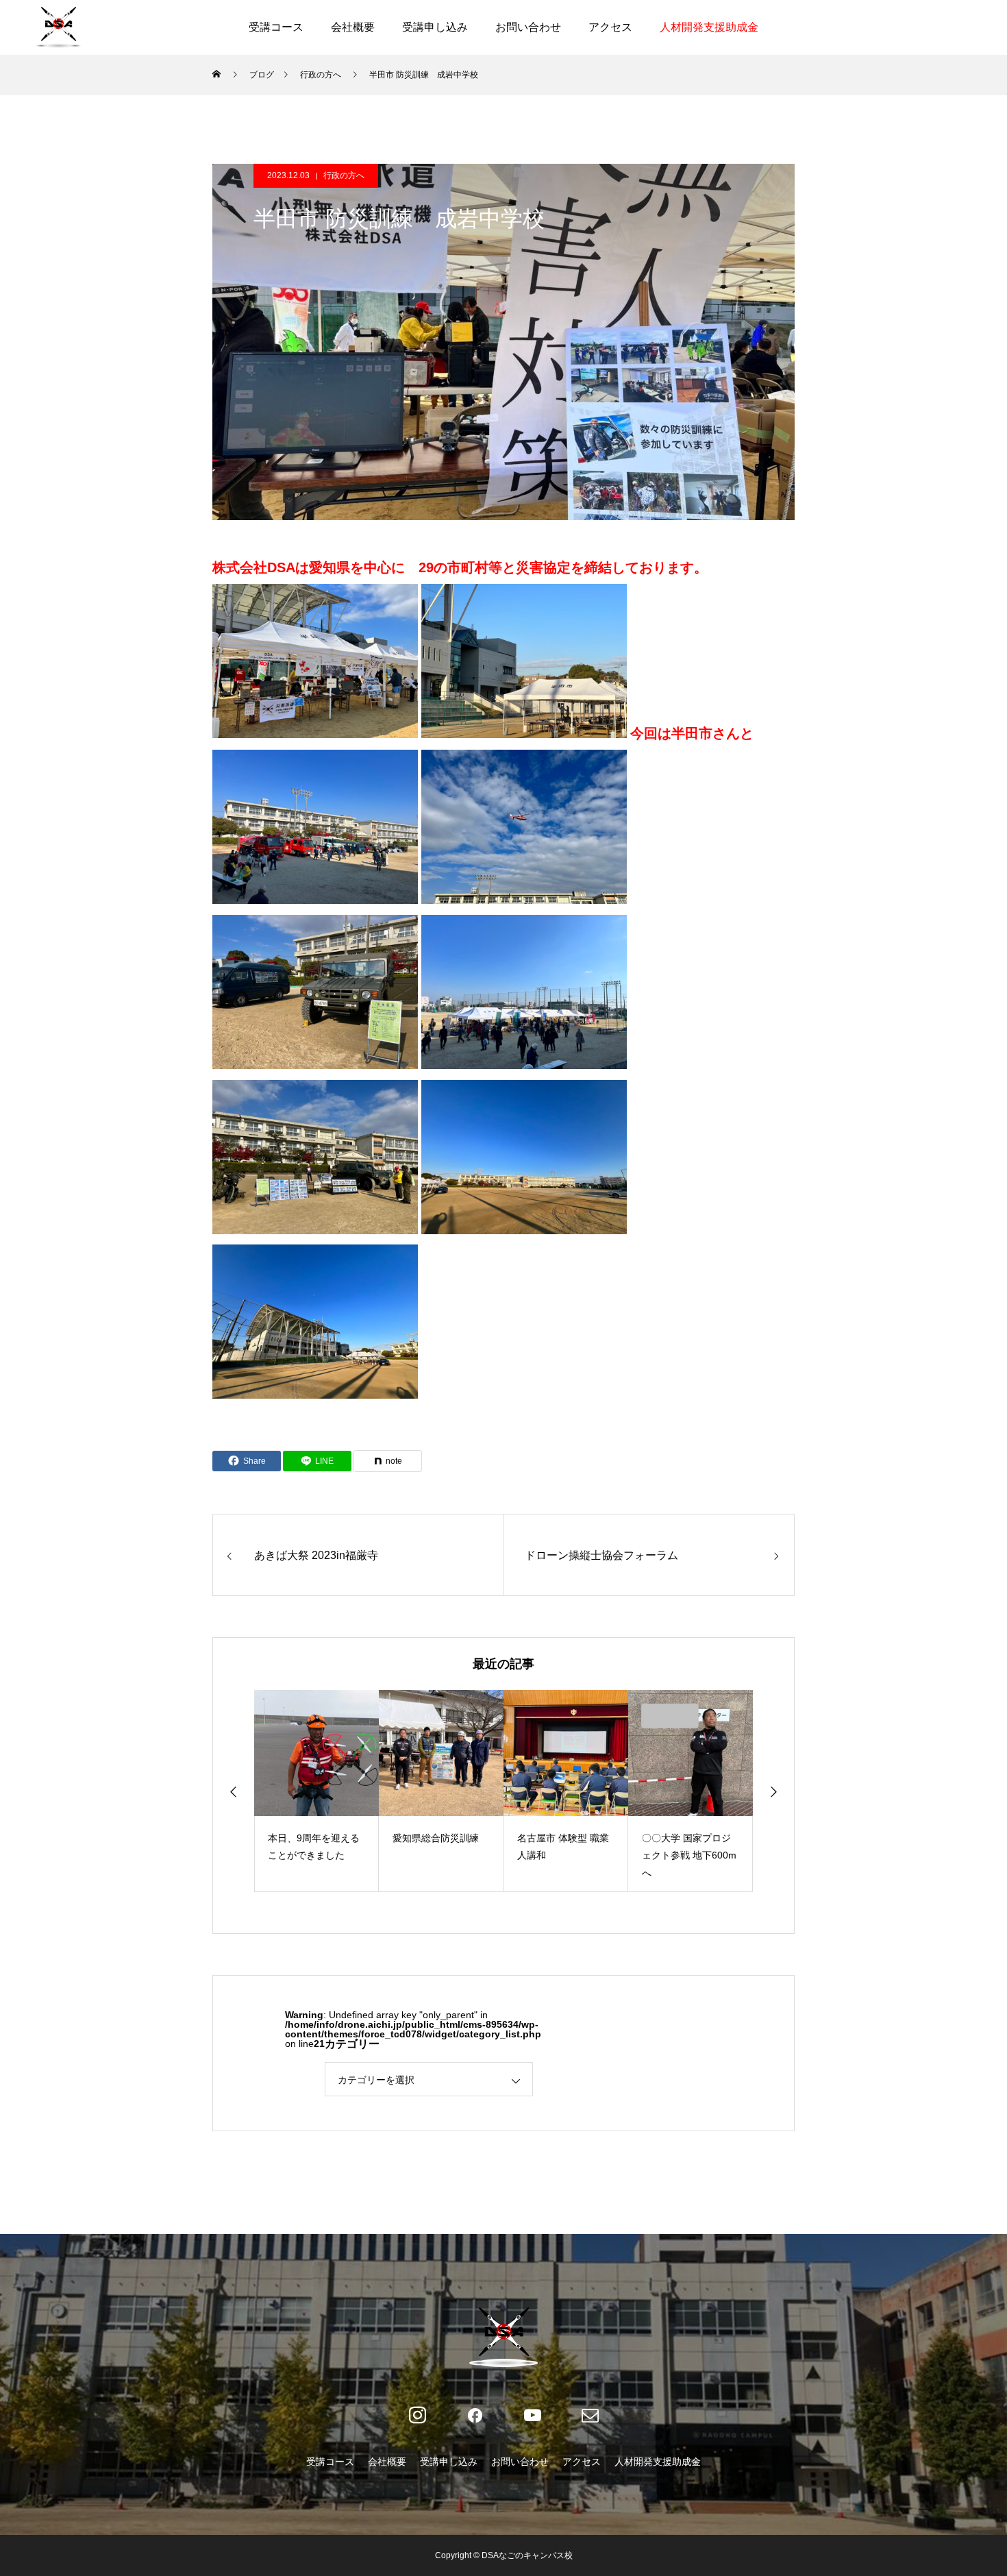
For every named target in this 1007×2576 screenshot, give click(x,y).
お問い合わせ (528, 27)
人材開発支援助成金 (709, 27)
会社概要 (353, 27)
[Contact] (590, 2416)
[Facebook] (475, 2416)
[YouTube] (532, 2416)
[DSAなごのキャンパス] (58, 27)
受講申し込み (435, 27)
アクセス (610, 27)
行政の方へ (344, 175)
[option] (316, 1791)
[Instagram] (417, 2416)
